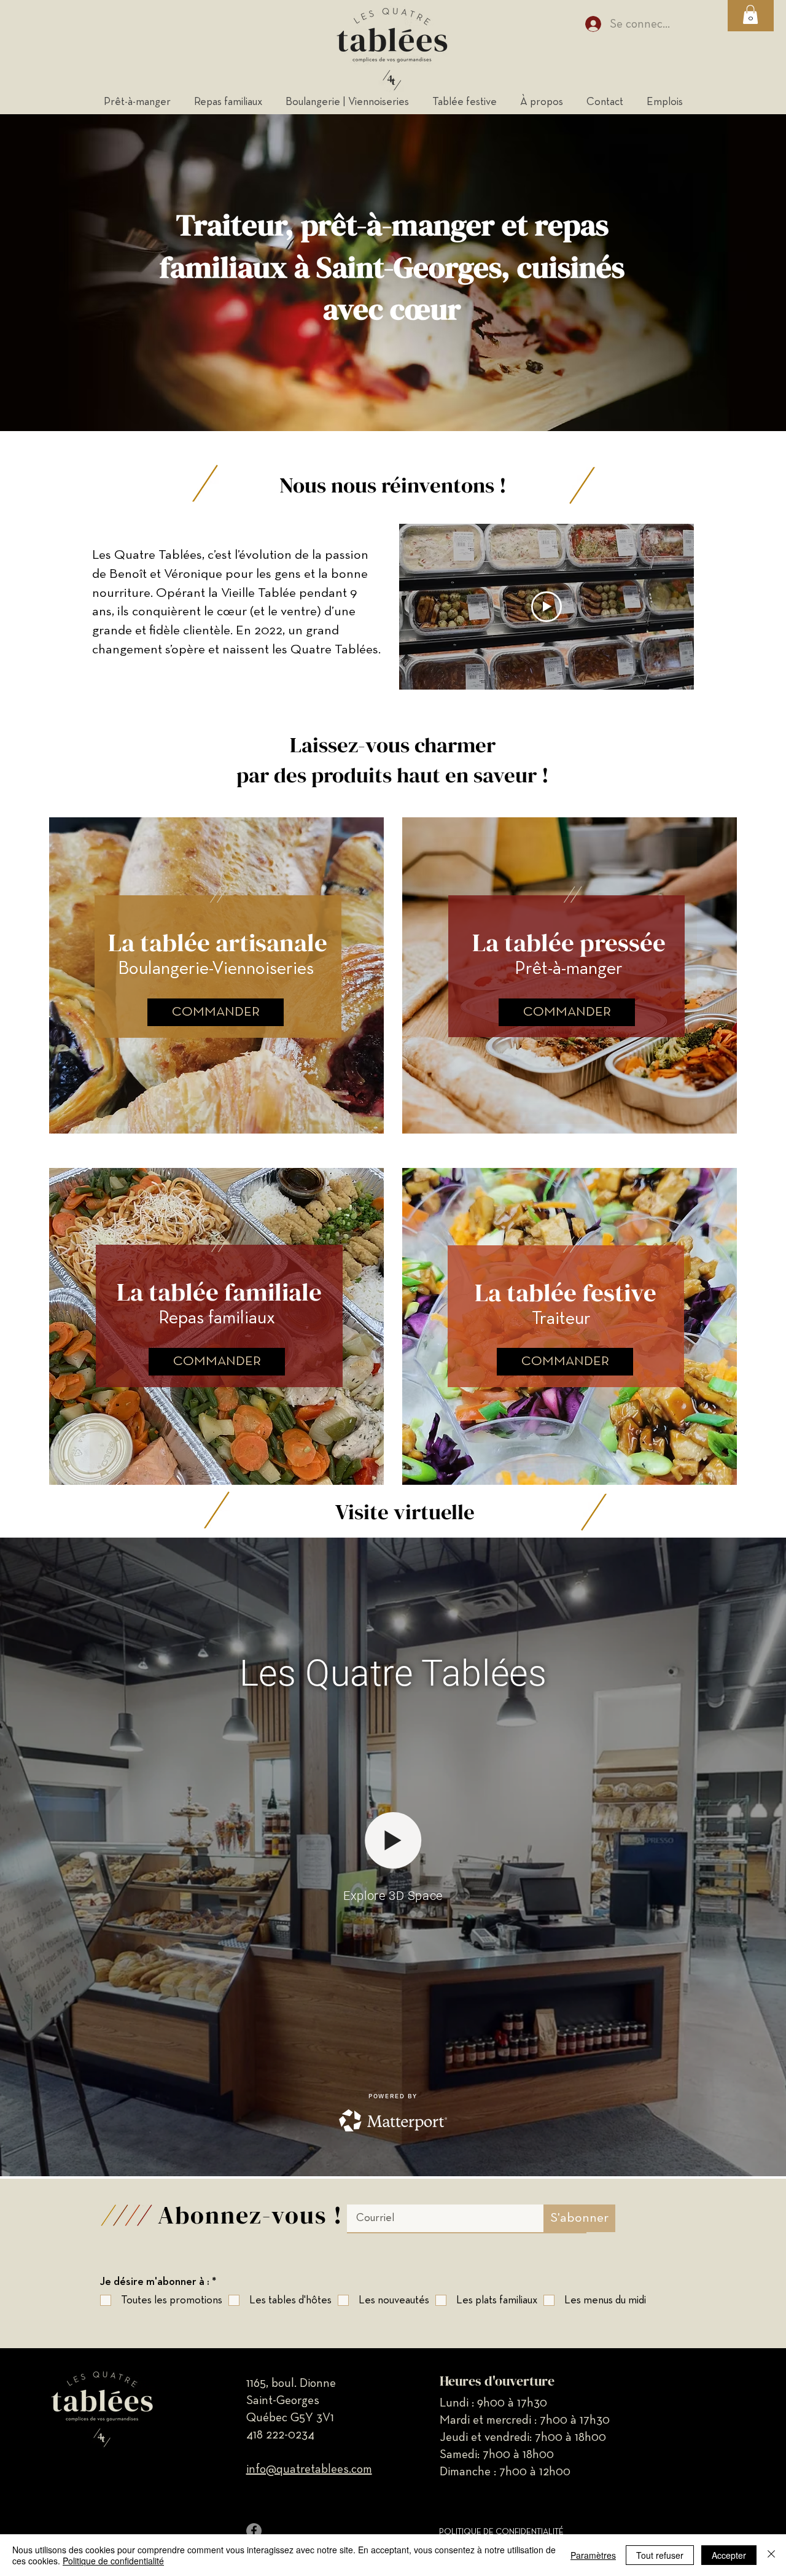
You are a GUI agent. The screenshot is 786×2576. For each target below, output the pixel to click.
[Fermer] (771, 2555)
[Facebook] (254, 2531)
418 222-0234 (280, 2435)
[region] (216, 981)
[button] (750, 14)
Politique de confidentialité (113, 2561)
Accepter (729, 2555)
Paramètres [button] (593, 2555)
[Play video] (547, 607)
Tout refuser (660, 2555)
